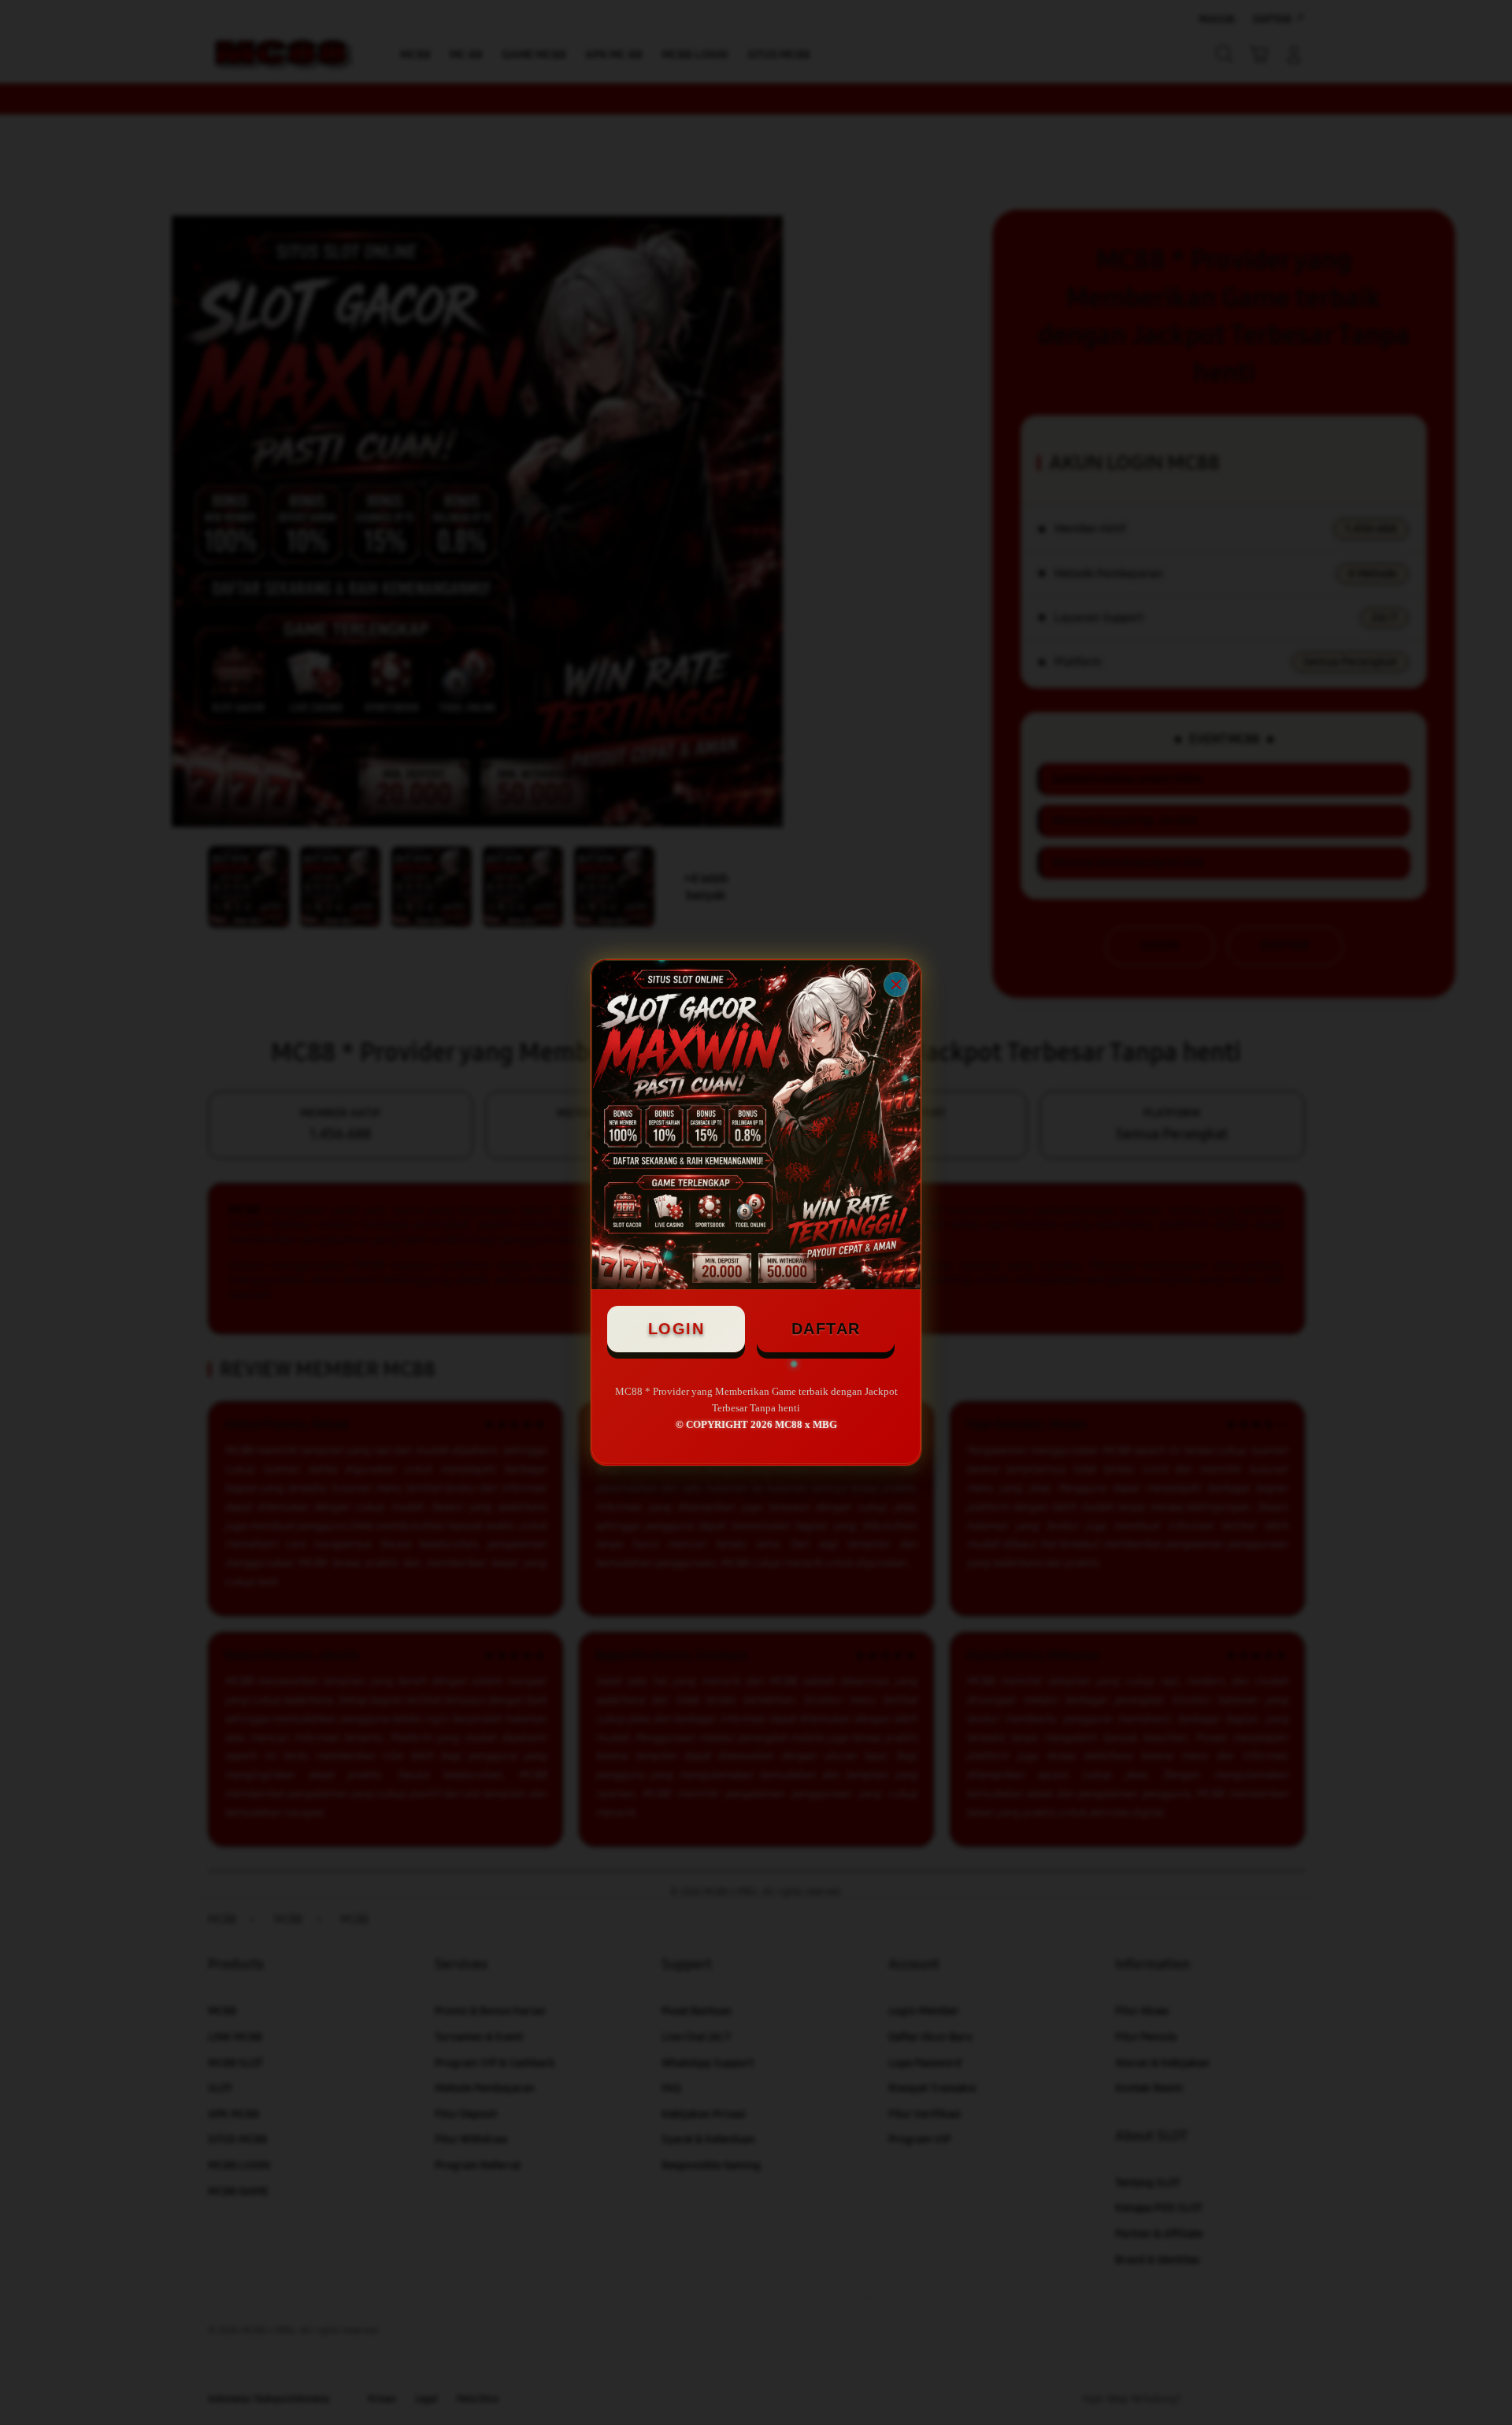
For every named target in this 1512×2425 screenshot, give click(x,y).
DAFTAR (826, 1329)
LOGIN (676, 1329)
